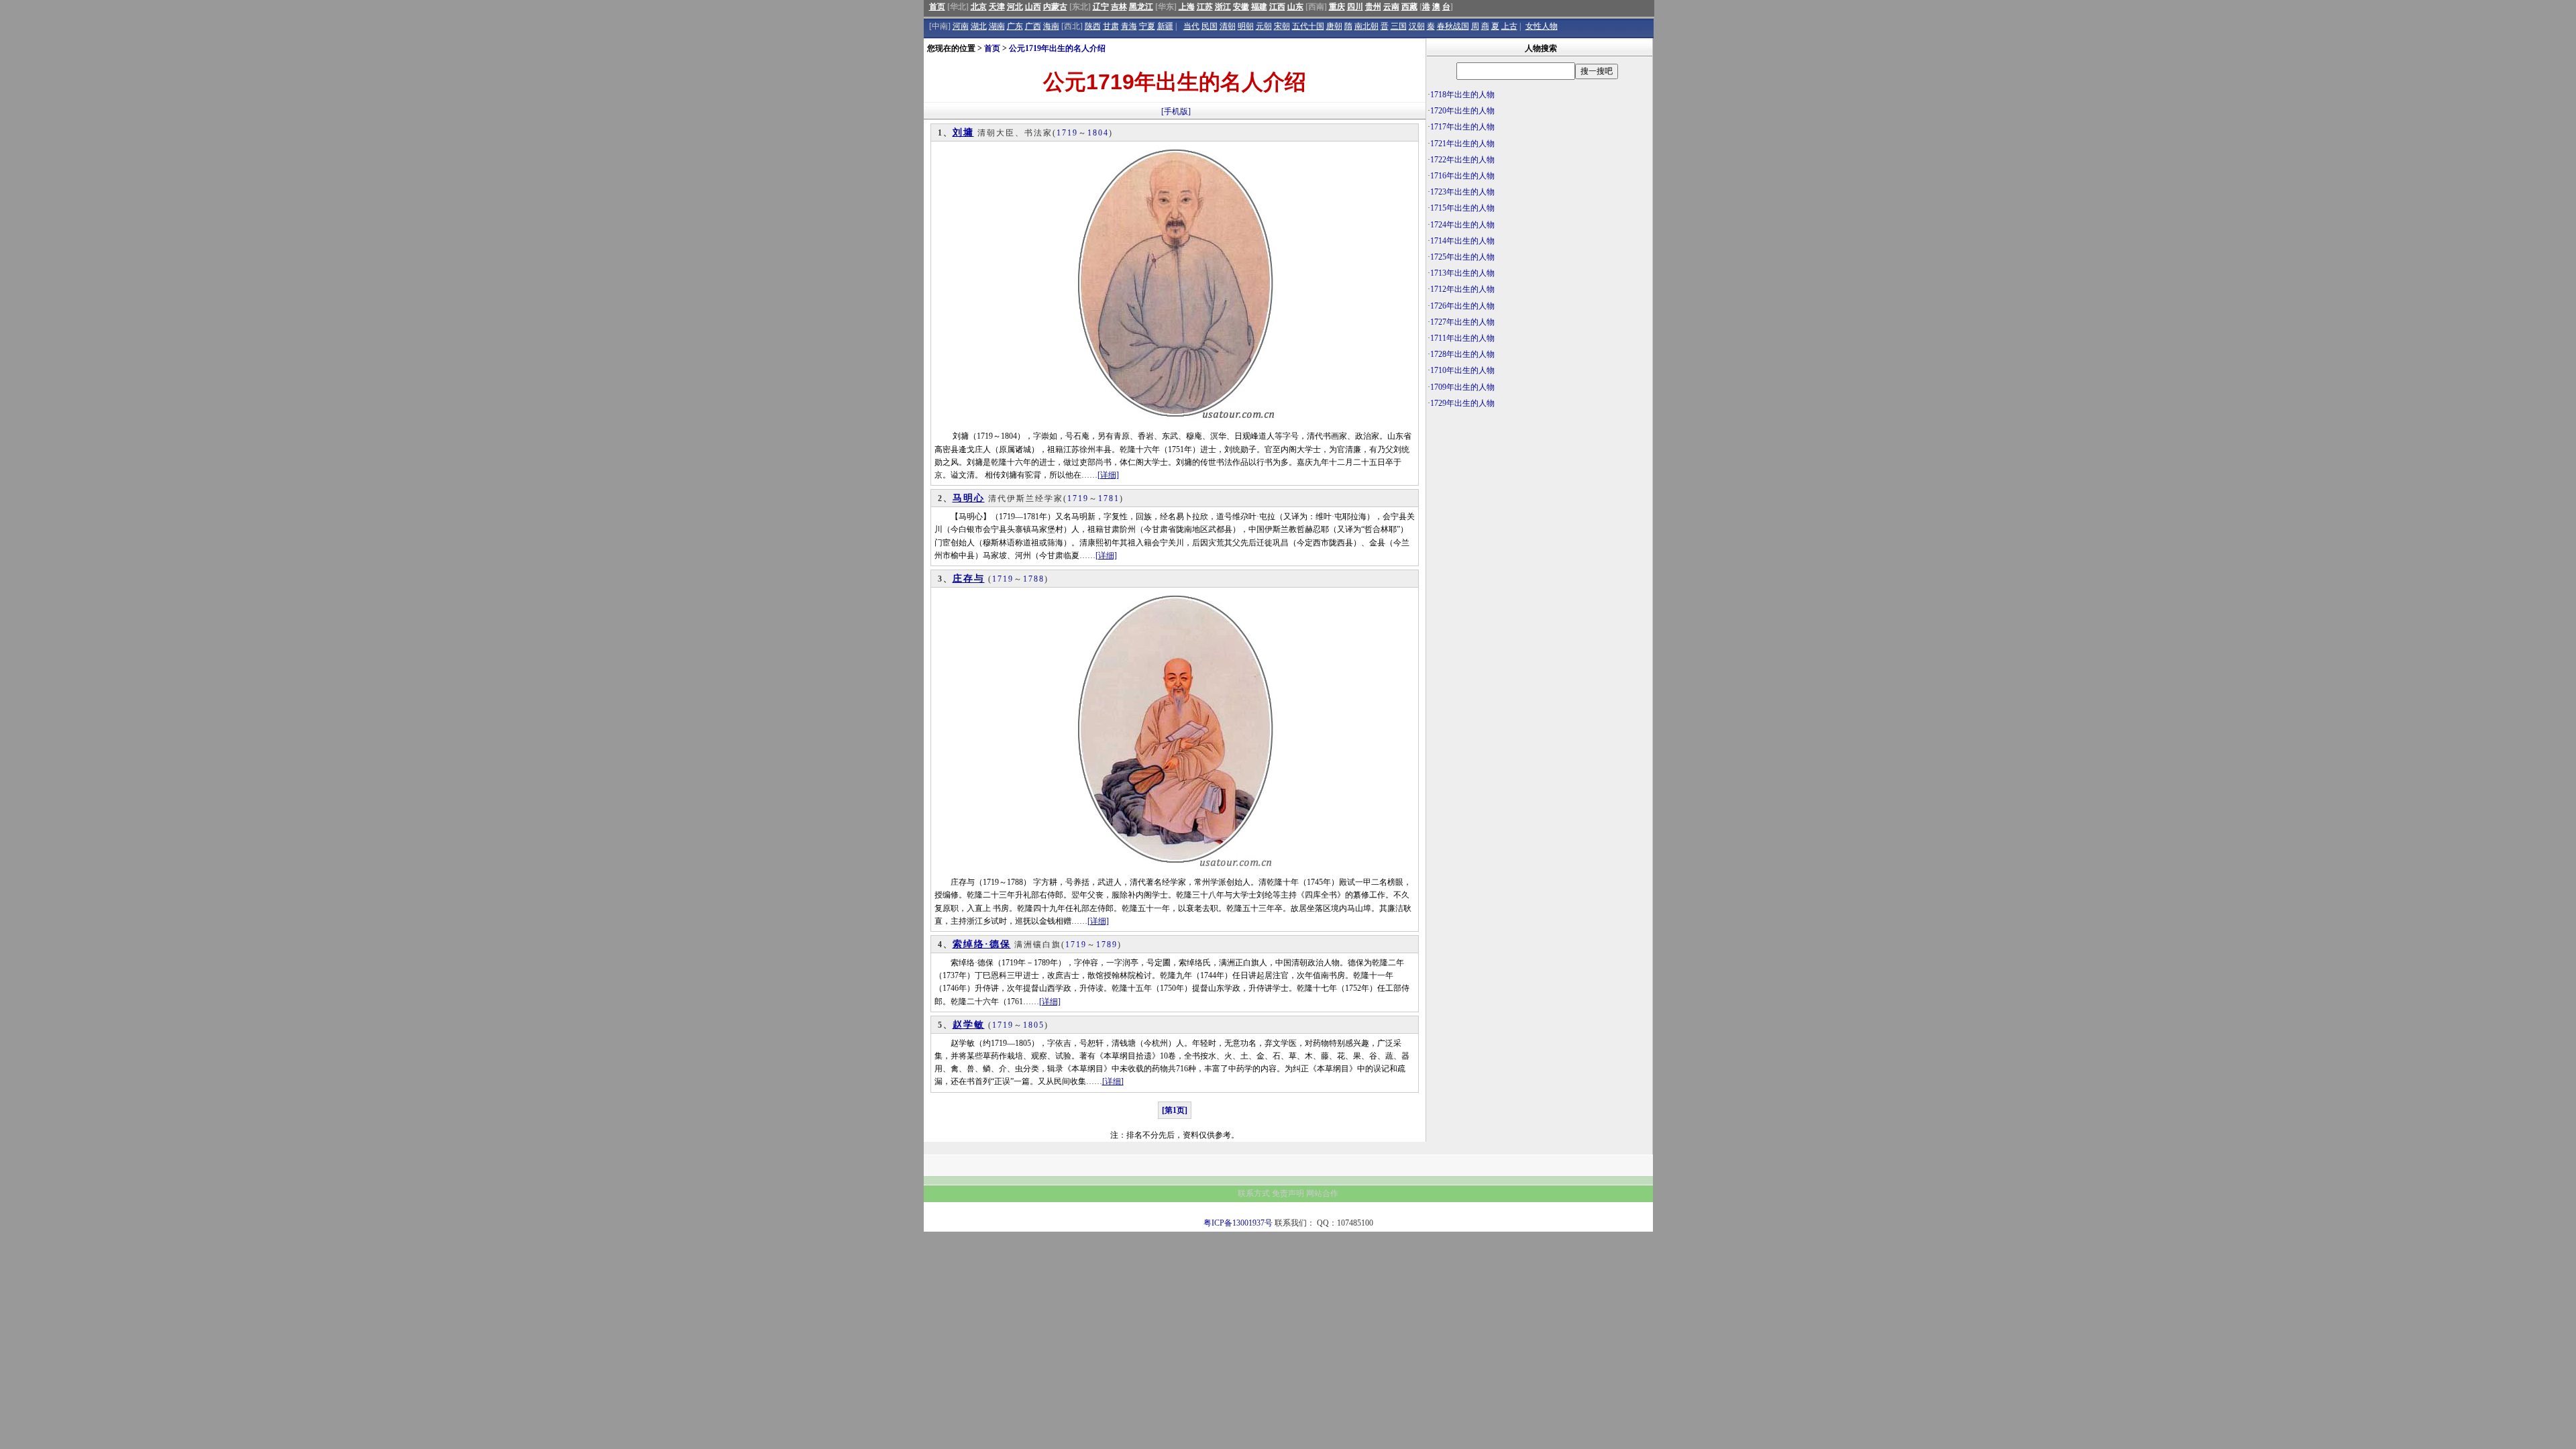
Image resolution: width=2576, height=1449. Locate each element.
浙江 (1223, 7)
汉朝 (1417, 26)
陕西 (1093, 26)
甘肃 (1111, 26)
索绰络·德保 (982, 944)
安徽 (1241, 7)
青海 (1129, 26)
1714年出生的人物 (1462, 241)
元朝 (1264, 26)
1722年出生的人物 (1462, 160)
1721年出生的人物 (1462, 144)
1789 (1107, 945)
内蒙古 (1055, 7)
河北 (1015, 7)
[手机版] (1176, 111)
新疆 (1165, 26)
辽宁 (1101, 7)
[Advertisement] (1540, 515)
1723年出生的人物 (1462, 192)
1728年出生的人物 (1462, 354)
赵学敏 (969, 1025)
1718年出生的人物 (1462, 95)
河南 (961, 26)
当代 (1191, 26)
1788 (1034, 579)
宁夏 (1147, 26)
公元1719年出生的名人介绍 (1057, 48)
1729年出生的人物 (1462, 403)
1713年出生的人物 (1462, 273)
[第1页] (1175, 1110)
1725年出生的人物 (1462, 257)
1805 (1034, 1025)
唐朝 (1334, 26)
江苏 (1205, 7)
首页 (937, 7)
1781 (1109, 498)
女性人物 (1542, 26)
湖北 (979, 26)
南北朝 (1366, 26)
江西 (1277, 7)
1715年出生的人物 (1462, 208)
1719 (1067, 133)
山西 (1033, 7)
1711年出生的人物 (1462, 338)
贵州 (1373, 7)
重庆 (1337, 7)
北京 (979, 7)
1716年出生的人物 (1462, 176)
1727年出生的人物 (1462, 322)
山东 (1295, 7)
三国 (1399, 26)
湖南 (997, 26)
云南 (1391, 7)
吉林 (1119, 7)
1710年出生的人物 (1462, 370)
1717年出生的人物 (1462, 127)
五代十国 (1308, 26)
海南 (1051, 26)
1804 (1098, 133)
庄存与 (969, 579)
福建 (1259, 7)
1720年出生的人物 (1462, 111)
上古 (1509, 26)
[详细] (1108, 475)
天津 (997, 7)
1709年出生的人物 (1462, 387)
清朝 (1228, 26)
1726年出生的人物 (1462, 306)
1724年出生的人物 (1462, 225)
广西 (1033, 26)
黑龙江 (1141, 7)
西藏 (1409, 7)
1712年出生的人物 (1462, 289)
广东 (1015, 26)
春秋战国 (1453, 26)
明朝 (1246, 26)
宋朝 (1282, 26)
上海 (1187, 7)
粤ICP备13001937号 (1238, 1223)
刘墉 (963, 132)
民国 (1210, 26)
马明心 (969, 498)
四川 (1355, 7)
